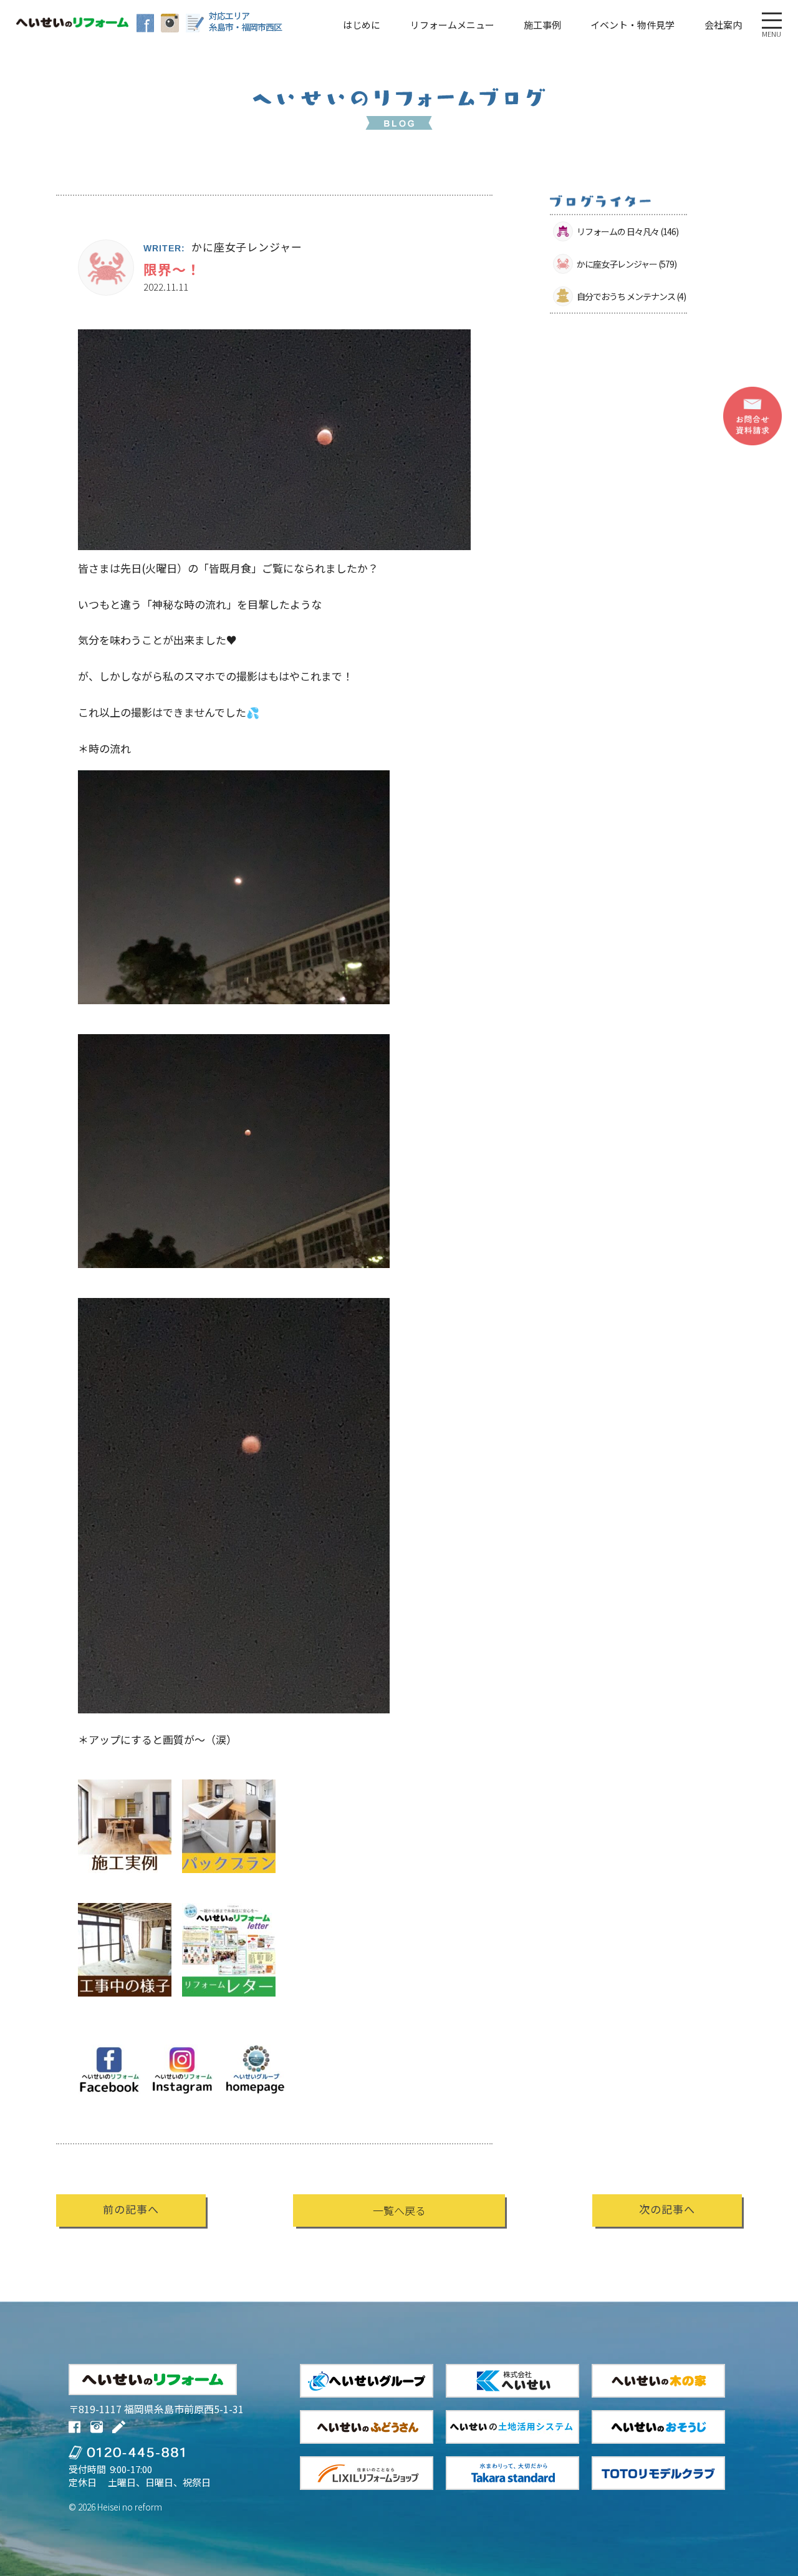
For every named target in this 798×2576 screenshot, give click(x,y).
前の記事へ (131, 2209)
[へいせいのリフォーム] (72, 22)
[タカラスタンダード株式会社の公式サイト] (512, 2473)
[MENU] (772, 21)
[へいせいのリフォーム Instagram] (170, 23)
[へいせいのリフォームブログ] (195, 23)
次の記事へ (667, 2209)
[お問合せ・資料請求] (752, 416)
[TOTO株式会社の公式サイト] (658, 2473)
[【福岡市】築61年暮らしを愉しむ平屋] (125, 2004)
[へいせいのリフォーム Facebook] (146, 23)
